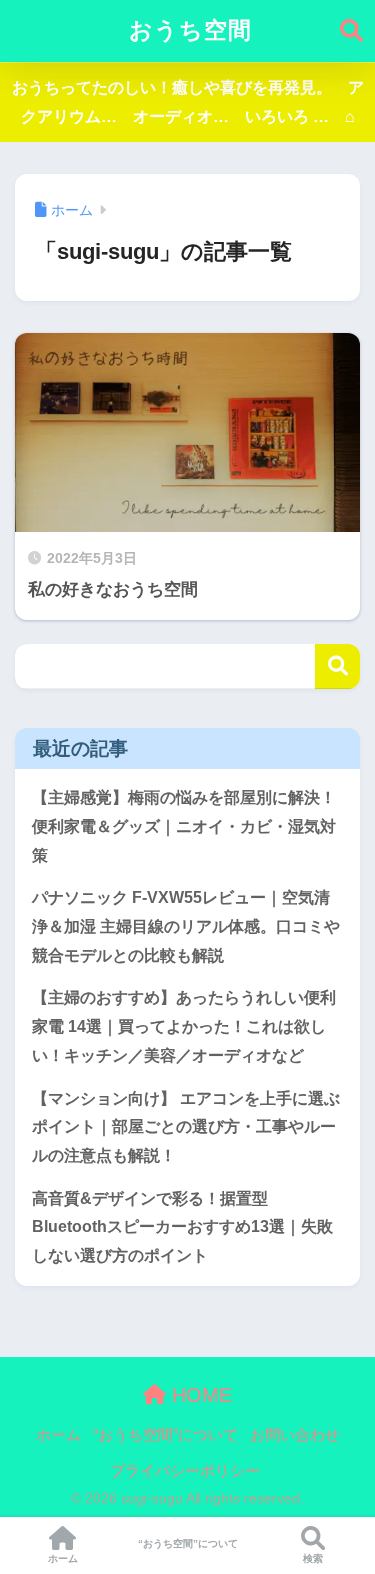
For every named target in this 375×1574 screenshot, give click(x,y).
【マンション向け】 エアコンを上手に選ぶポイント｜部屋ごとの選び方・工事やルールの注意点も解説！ (186, 1127)
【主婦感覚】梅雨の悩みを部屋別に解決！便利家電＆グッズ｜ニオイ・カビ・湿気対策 (184, 826)
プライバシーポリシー (185, 1471)
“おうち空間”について (165, 1435)
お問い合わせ (295, 1435)
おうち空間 (190, 30)
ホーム (58, 1435)
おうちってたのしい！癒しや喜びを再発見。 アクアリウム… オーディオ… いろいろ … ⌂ (188, 102)
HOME (199, 1395)
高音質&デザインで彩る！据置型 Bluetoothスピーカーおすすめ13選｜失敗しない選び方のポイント (182, 1227)
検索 (337, 666)
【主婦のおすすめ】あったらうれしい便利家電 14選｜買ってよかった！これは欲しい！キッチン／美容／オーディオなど (184, 1026)
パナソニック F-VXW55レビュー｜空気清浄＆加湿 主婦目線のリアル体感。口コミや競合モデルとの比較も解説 (186, 926)
